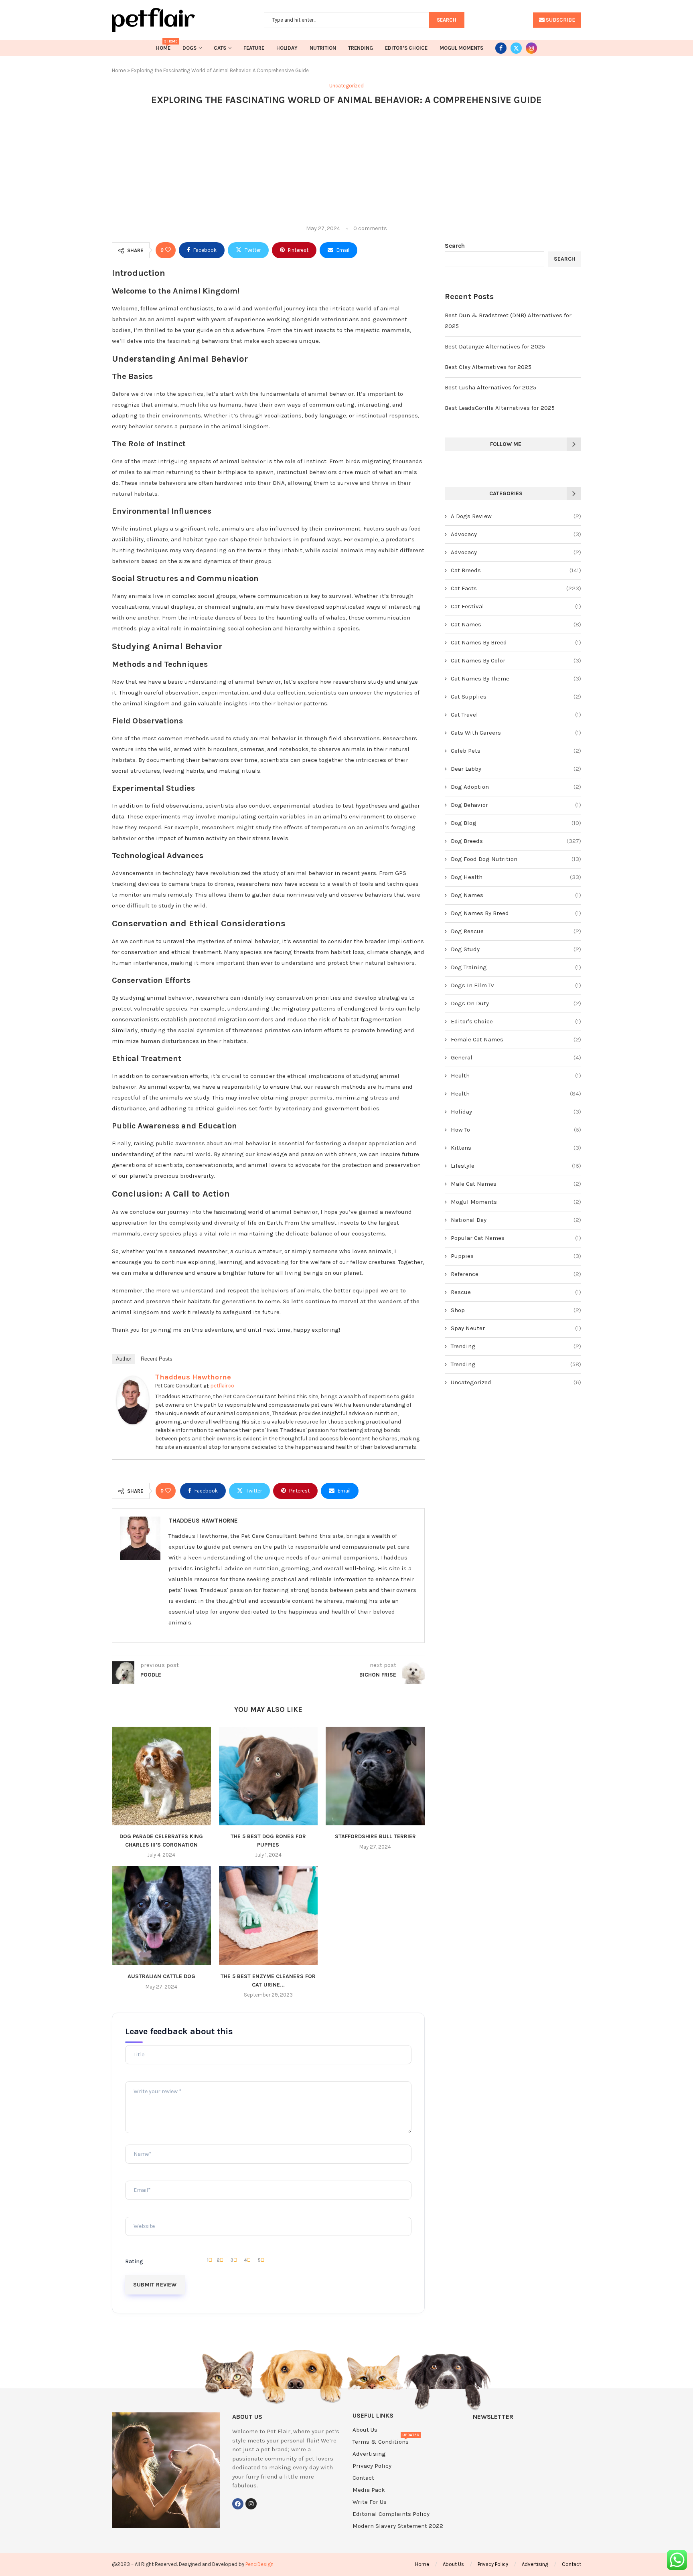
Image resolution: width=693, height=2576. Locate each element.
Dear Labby (516, 769)
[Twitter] (516, 48)
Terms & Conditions (381, 2442)
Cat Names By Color (516, 660)
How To (516, 1130)
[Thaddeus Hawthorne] (133, 1381)
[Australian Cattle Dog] (161, 1916)
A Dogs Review (516, 516)
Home (163, 46)
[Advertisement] (346, 165)
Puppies (516, 1256)
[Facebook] (501, 48)
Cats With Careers (516, 733)
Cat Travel (516, 715)
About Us (365, 2430)
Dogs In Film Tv (516, 985)
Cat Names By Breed (516, 642)
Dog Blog (516, 823)
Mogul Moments (461, 48)
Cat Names (516, 624)
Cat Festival (516, 606)
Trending (361, 48)
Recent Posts (157, 1359)
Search (455, 246)
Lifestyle (516, 1166)
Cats (220, 48)
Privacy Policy (372, 2466)
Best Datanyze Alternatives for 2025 (495, 346)
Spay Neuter (516, 1328)
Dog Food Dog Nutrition (516, 859)
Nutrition (323, 48)
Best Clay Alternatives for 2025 (488, 367)
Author (124, 1359)
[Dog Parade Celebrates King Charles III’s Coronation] (161, 1776)
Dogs (189, 48)
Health (516, 1075)
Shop (516, 1310)
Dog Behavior (516, 805)
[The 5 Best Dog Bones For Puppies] (268, 1776)
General (516, 1057)
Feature (254, 48)
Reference (516, 1274)
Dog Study (516, 949)
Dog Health (516, 877)
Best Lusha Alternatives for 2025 (490, 387)
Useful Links (373, 2416)
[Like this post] (168, 250)
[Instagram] (531, 48)
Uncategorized (516, 1382)
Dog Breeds (516, 841)
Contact (363, 2478)
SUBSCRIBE (560, 20)
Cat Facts (516, 588)
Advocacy (516, 534)
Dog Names (516, 895)
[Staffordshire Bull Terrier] (375, 1776)
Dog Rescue (516, 931)
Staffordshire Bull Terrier (375, 1836)
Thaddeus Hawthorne (193, 1377)
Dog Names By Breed (516, 913)
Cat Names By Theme (516, 678)
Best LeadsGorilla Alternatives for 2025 (500, 408)
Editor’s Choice (406, 48)
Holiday (287, 48)
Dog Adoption (516, 787)
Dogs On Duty (516, 1003)
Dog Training (516, 967)
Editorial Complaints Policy (391, 2514)
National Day (516, 1220)
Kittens (516, 1148)
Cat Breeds (516, 570)
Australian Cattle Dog (161, 1976)
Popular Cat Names (516, 1238)
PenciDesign (259, 2564)
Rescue (516, 1292)
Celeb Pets (516, 751)
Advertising (369, 2454)
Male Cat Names (516, 1184)
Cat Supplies (516, 697)
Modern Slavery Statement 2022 (398, 2526)
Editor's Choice (516, 1021)
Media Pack (369, 2490)
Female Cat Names (516, 1039)
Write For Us (370, 2502)
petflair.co (222, 1386)
